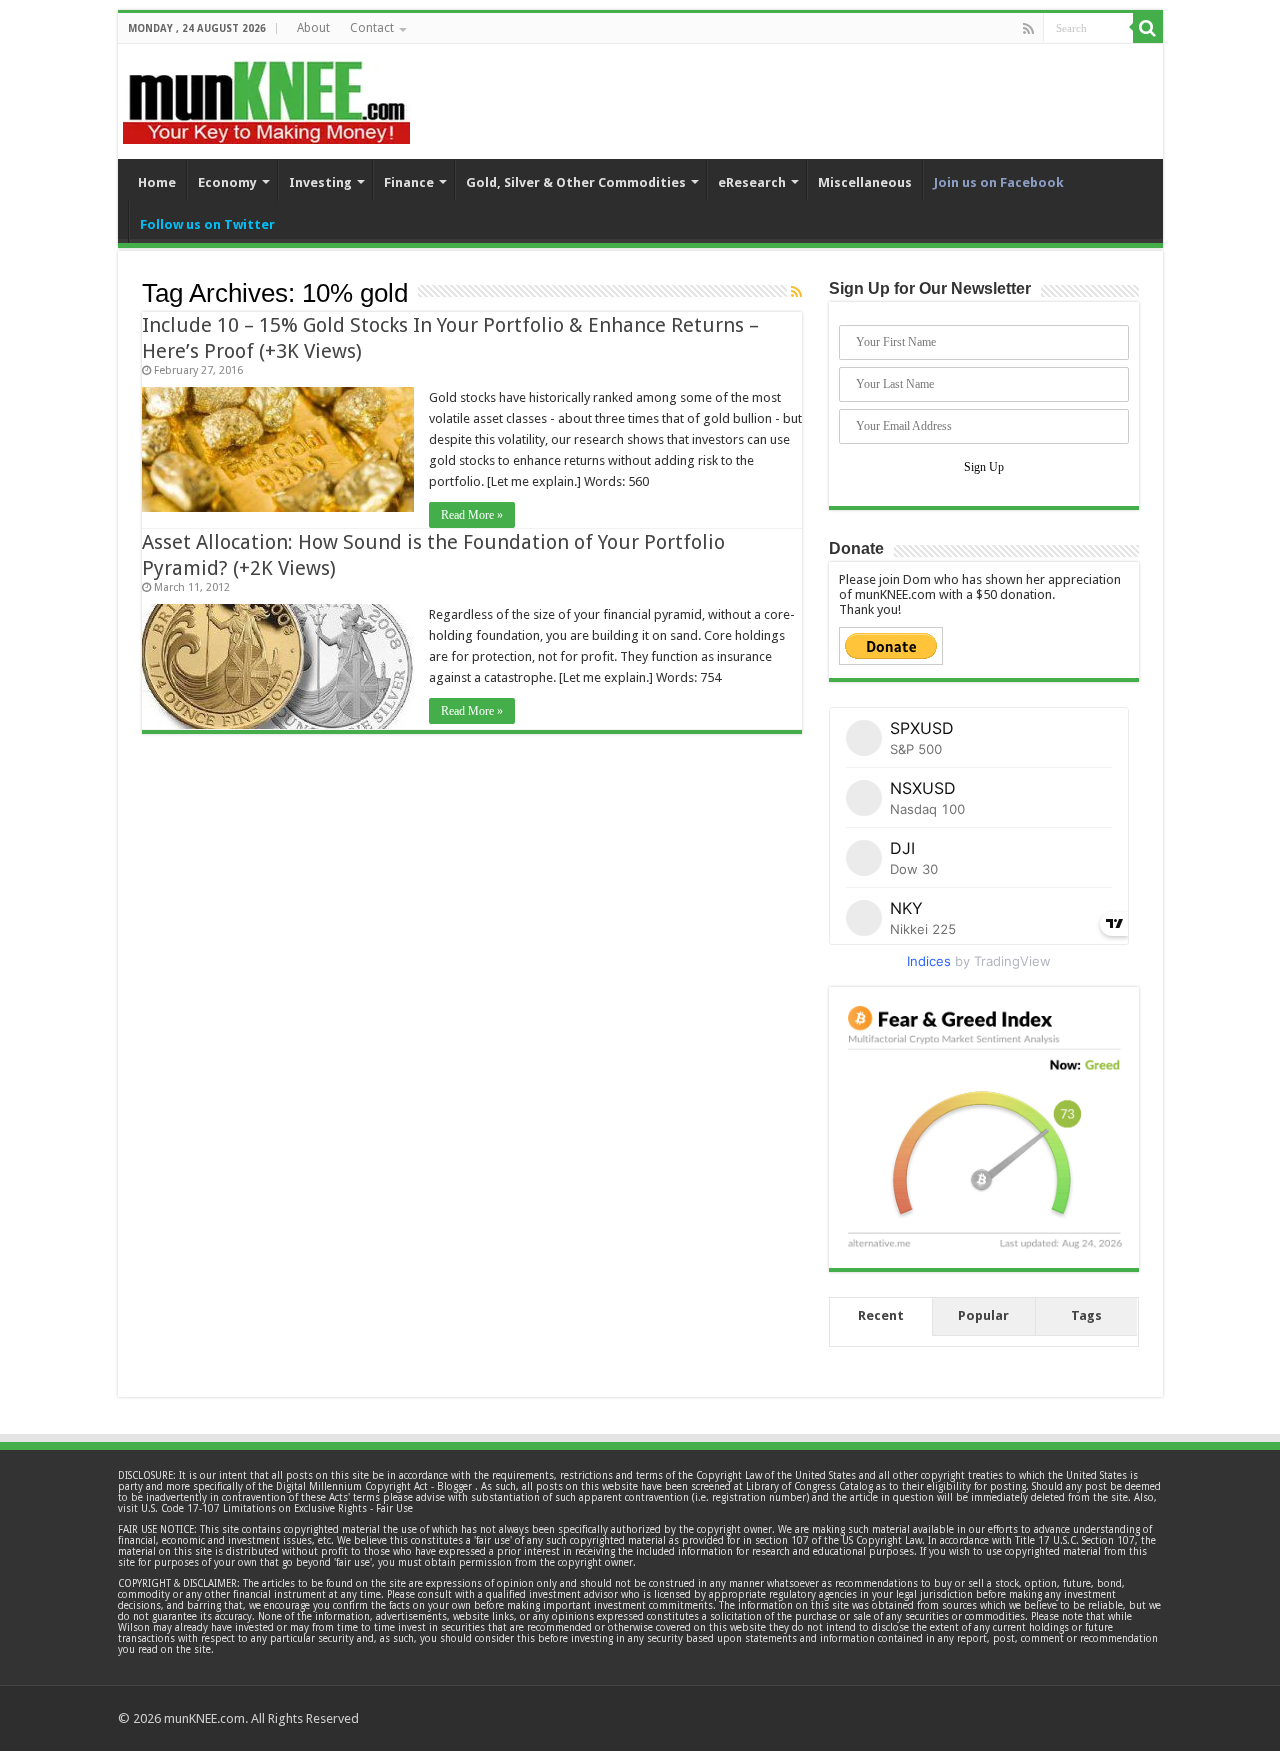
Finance (409, 182)
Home (157, 182)
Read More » (472, 515)
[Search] (1148, 28)
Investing (320, 182)
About (313, 28)
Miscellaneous (865, 182)
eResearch (752, 182)
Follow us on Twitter (207, 224)
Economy (227, 182)
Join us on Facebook (999, 182)
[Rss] (1028, 29)
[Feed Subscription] (796, 292)
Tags (1086, 1315)
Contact (372, 28)
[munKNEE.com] (266, 95)
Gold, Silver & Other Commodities (576, 182)
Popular (983, 1315)
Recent (881, 1315)
